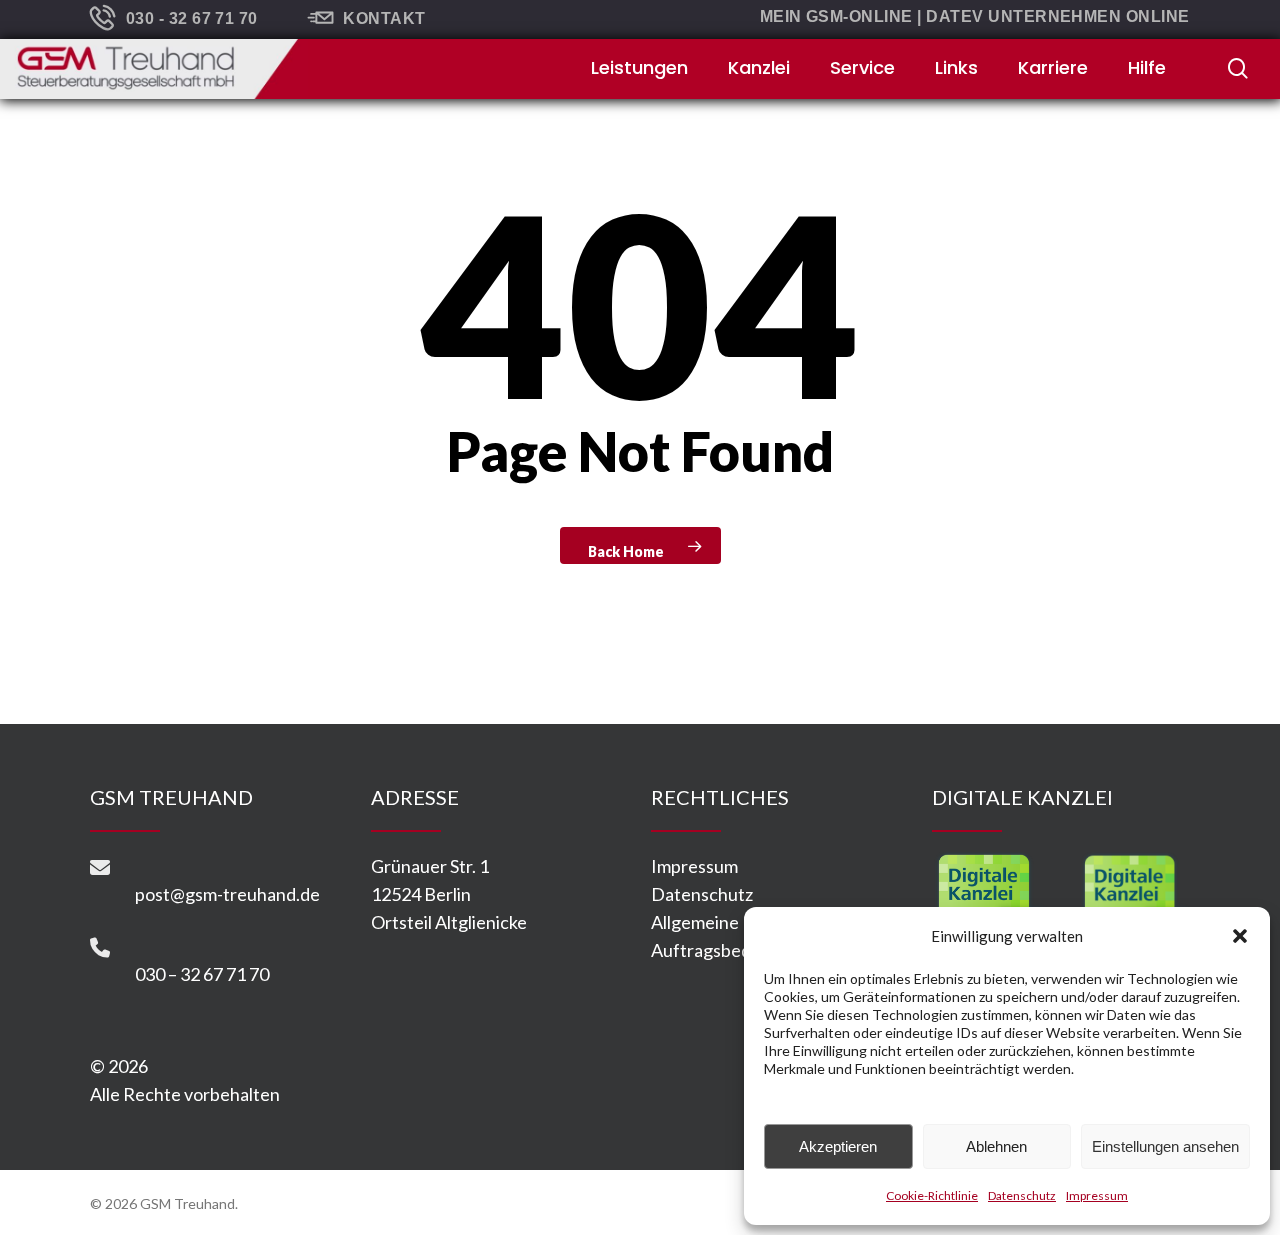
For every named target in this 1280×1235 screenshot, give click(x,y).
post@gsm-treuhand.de (227, 894)
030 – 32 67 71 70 (202, 974)
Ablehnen (996, 1146)
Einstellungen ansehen (1165, 1146)
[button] (1240, 936)
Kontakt (384, 18)
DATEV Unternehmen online (1058, 16)
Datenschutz (1022, 1195)
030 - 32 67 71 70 (192, 18)
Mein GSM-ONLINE (836, 16)
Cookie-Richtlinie (932, 1195)
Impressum (1097, 1195)
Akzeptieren (838, 1146)
